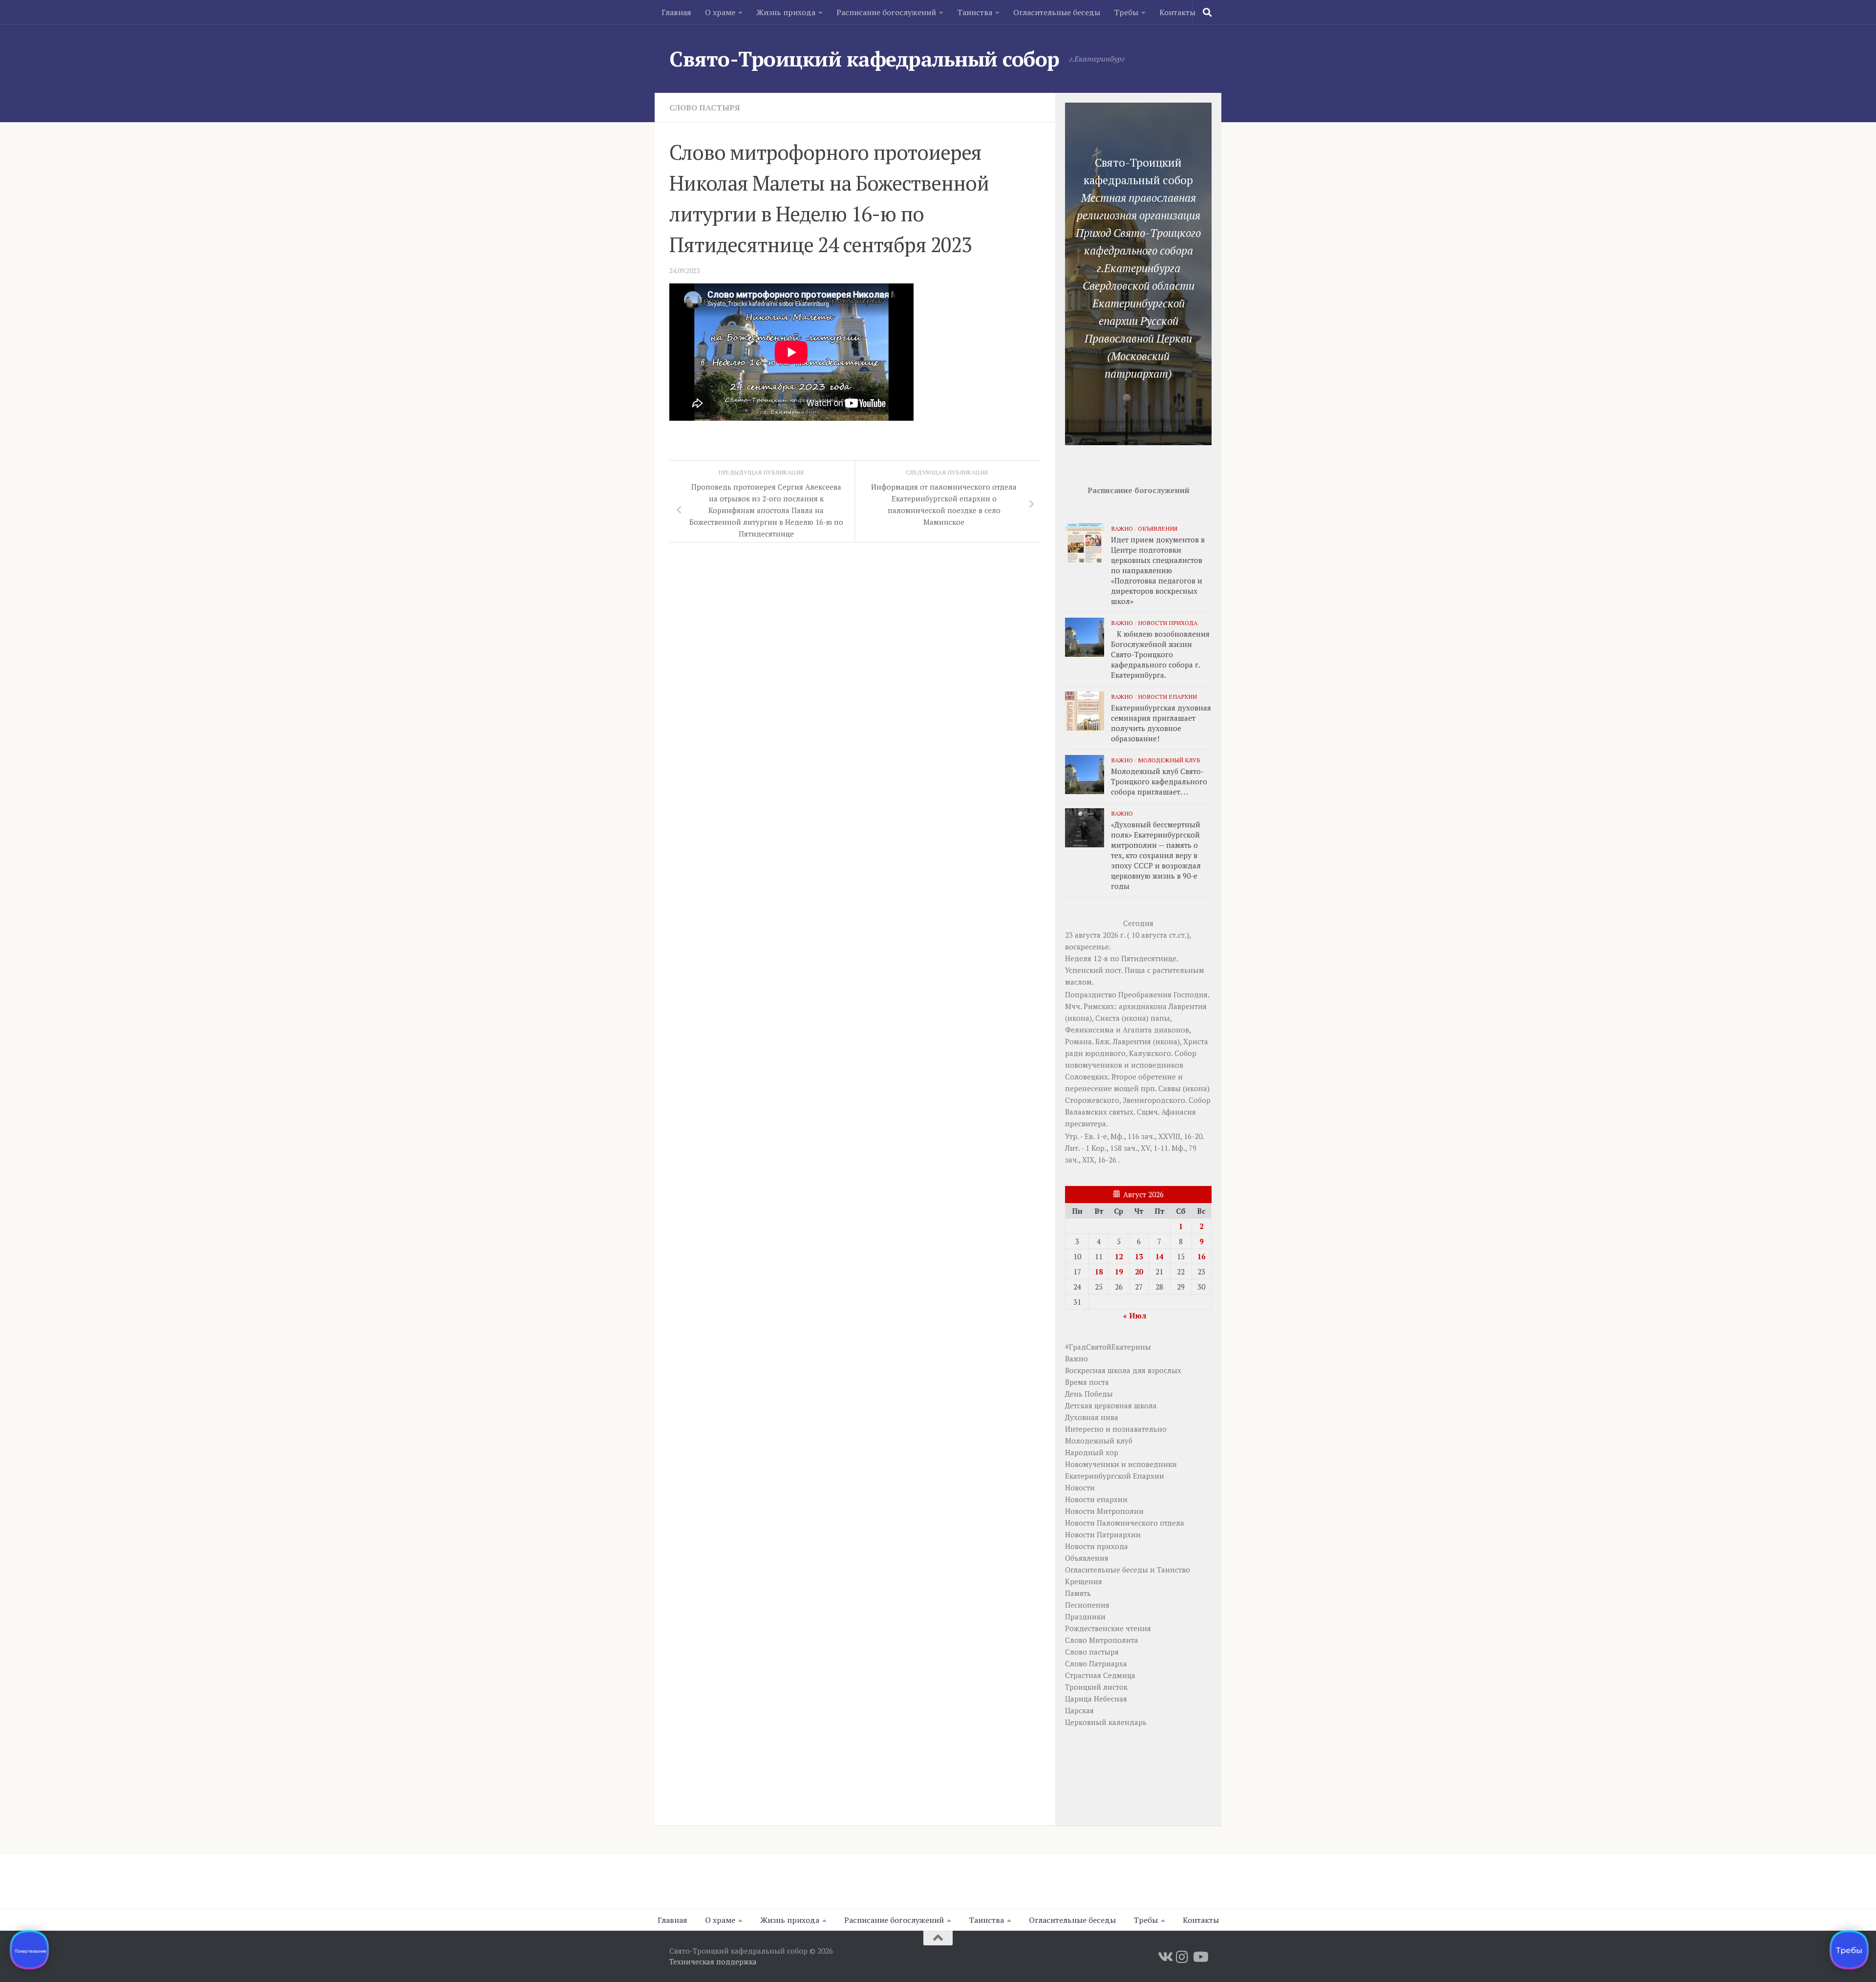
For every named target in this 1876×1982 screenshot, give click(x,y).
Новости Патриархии (1103, 1534)
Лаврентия (1188, 1006)
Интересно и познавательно (1116, 1429)
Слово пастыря (705, 108)
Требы (1126, 12)
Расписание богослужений (886, 12)
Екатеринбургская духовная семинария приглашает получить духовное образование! (1161, 723)
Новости (1080, 1487)
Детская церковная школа (1111, 1405)
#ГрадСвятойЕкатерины (1108, 1347)
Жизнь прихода (786, 12)
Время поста (1087, 1382)
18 (1099, 1271)
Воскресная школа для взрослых (1123, 1370)
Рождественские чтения (1108, 1628)
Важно (1122, 528)
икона (1078, 1018)
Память (1078, 1593)
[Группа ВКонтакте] (1165, 1957)
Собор (1185, 1053)
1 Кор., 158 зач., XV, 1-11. (1128, 1148)
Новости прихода (1168, 623)
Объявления (1158, 528)
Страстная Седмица (1100, 1675)
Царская (1079, 1710)
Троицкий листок (1096, 1687)
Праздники (1085, 1616)
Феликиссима (1089, 1030)
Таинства (975, 12)
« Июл (1135, 1315)
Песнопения (1087, 1605)
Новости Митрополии (1104, 1511)
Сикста (1108, 1018)
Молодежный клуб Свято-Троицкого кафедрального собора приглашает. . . (1159, 781)
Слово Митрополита (1102, 1640)
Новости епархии (1167, 696)
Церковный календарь (1106, 1722)
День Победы (1089, 1394)
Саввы (1170, 1088)
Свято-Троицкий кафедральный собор (864, 59)
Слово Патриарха (1096, 1663)
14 (1159, 1256)
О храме (720, 12)
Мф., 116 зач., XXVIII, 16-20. (1157, 1136)
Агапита (1137, 1030)
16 (1201, 1256)
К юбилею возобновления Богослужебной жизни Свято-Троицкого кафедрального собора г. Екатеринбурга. (1160, 654)
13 (1139, 1256)
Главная (676, 12)
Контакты (1177, 12)
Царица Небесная (1096, 1699)
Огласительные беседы (1057, 12)
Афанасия (1179, 1112)
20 (1139, 1271)
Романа (1078, 1041)
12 (1119, 1256)
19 (1119, 1271)
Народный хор (1092, 1452)
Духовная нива (1092, 1417)
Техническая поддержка (713, 1961)
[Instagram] (1182, 1957)
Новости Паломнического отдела (1125, 1523)
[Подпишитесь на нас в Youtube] (1200, 1957)
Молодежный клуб (1169, 760)
